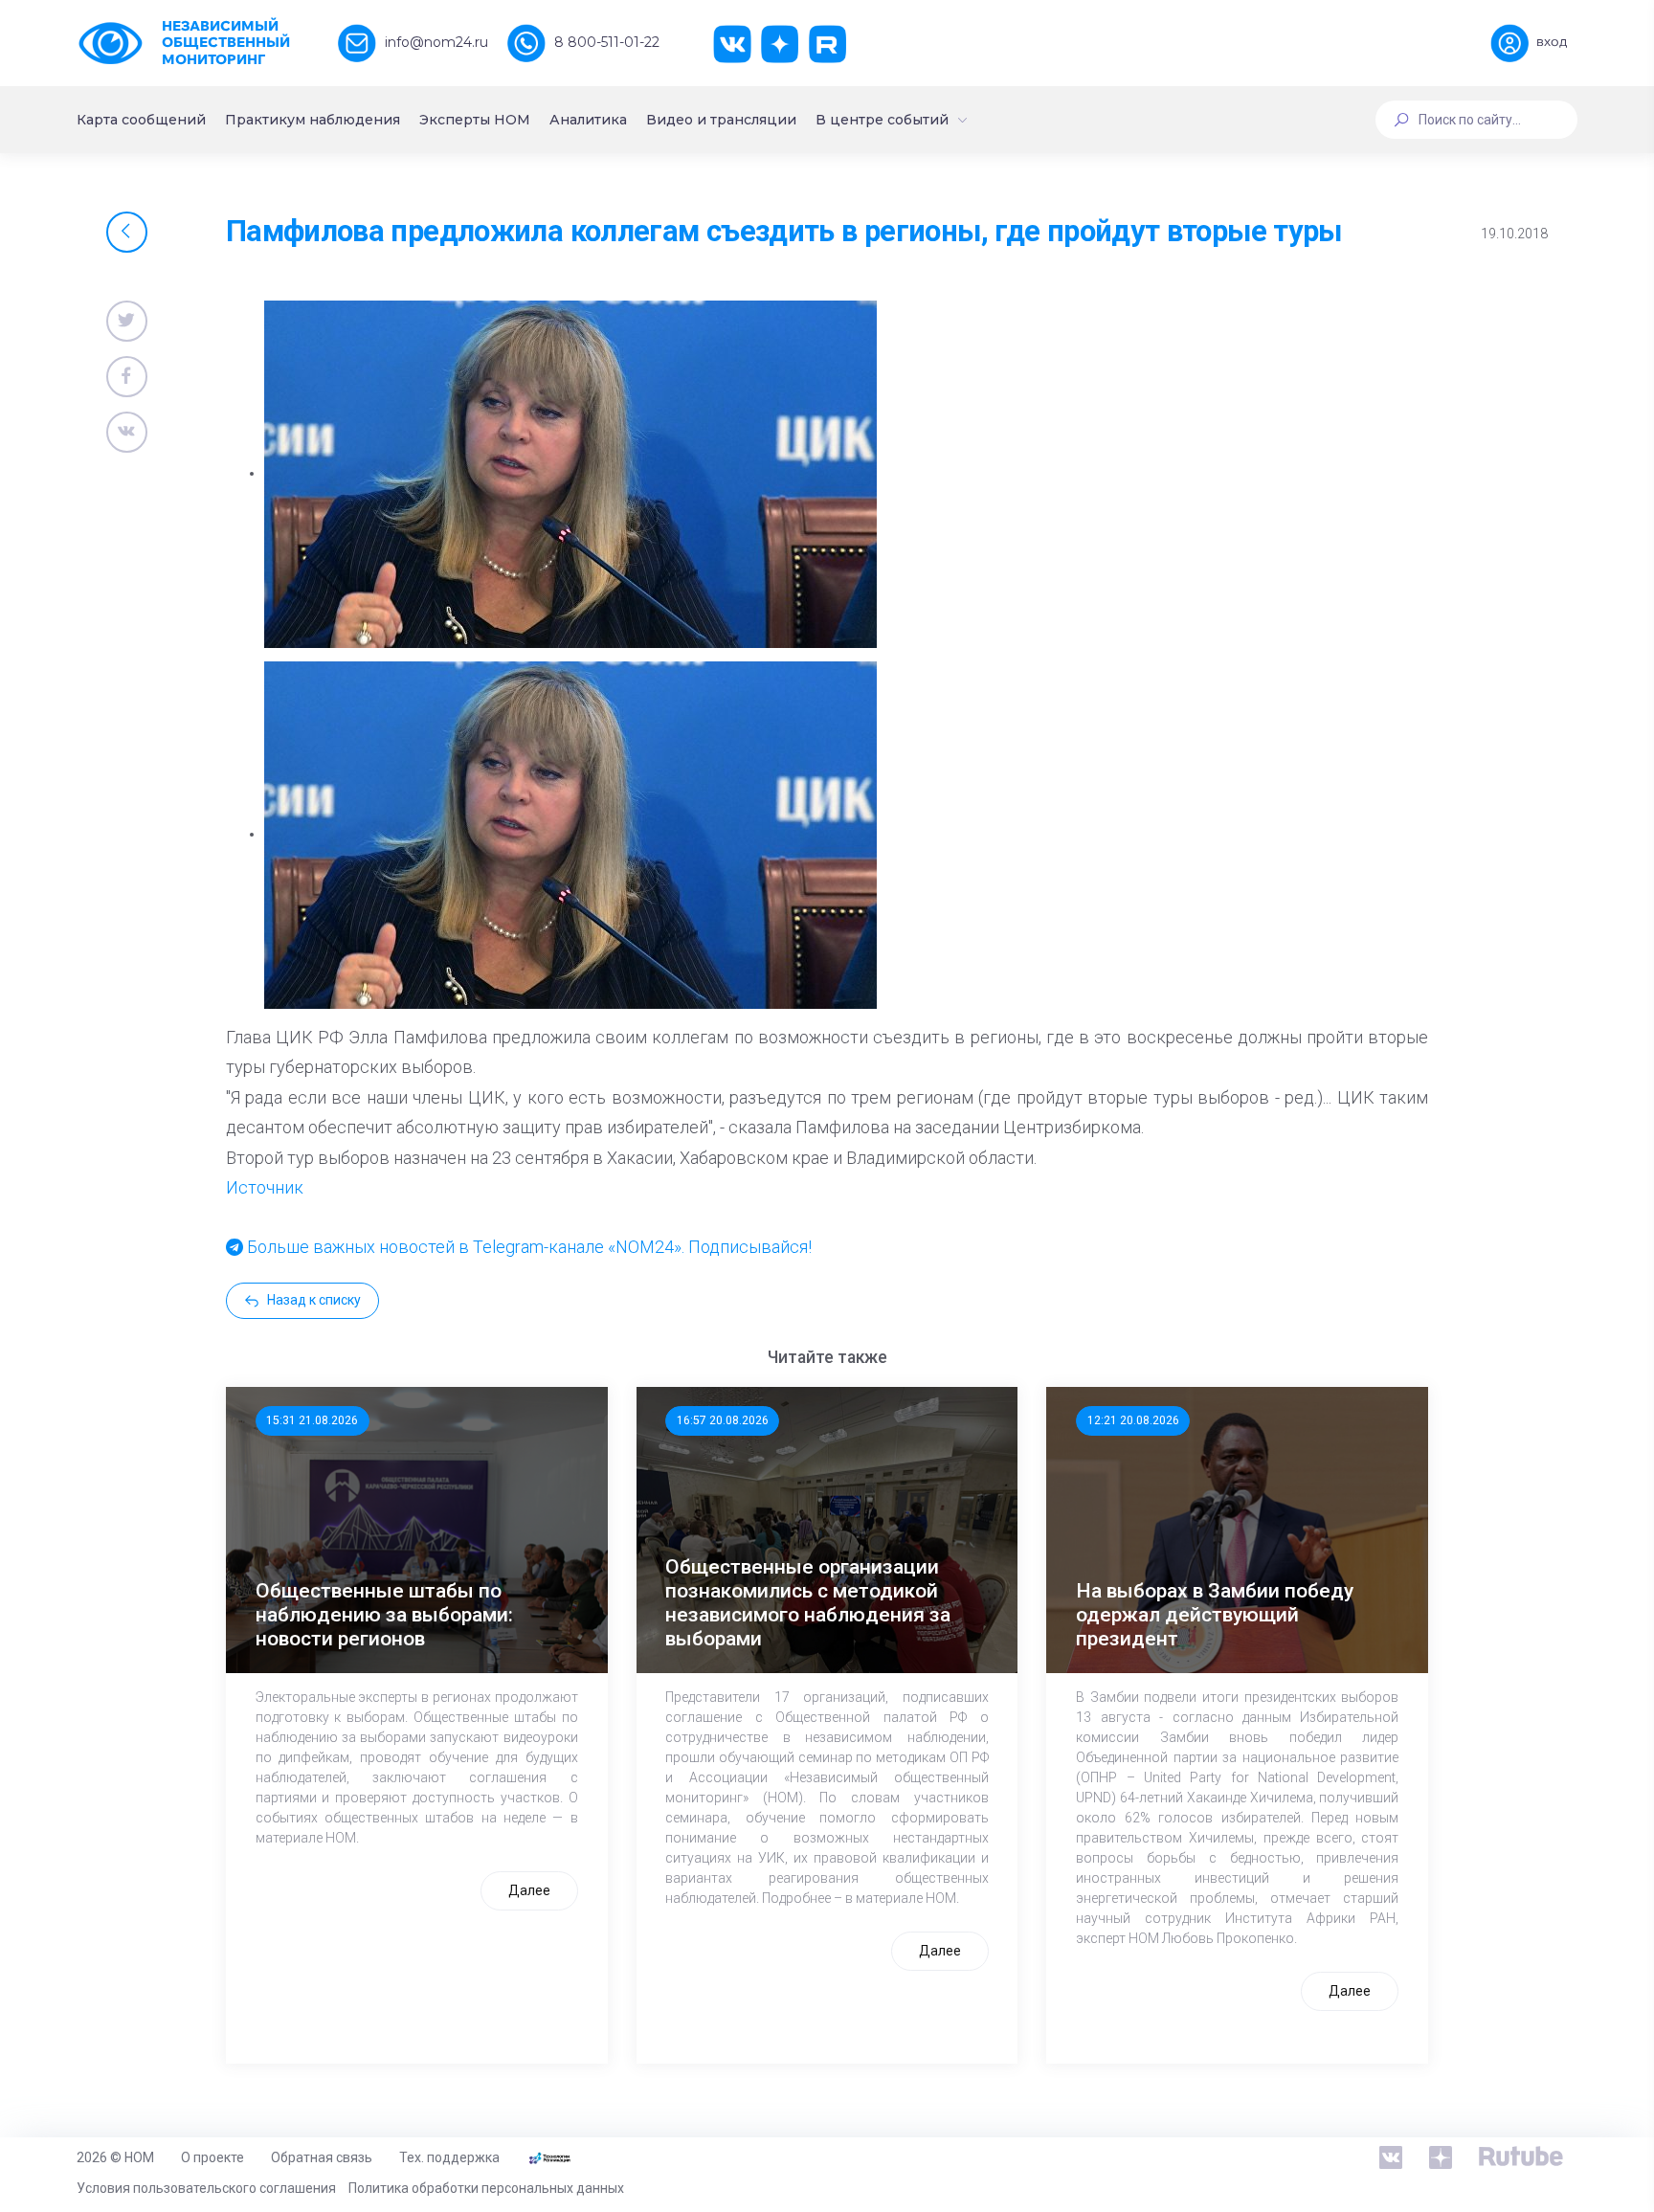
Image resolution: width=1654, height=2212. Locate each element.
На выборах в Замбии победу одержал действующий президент (1215, 1615)
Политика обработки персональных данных (486, 2188)
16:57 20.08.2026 (723, 1420)
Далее (529, 1890)
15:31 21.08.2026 (312, 1420)
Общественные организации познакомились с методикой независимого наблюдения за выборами (808, 1603)
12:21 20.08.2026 (1133, 1420)
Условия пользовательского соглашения (206, 2188)
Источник (265, 1187)
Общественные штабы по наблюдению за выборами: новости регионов (384, 1615)
